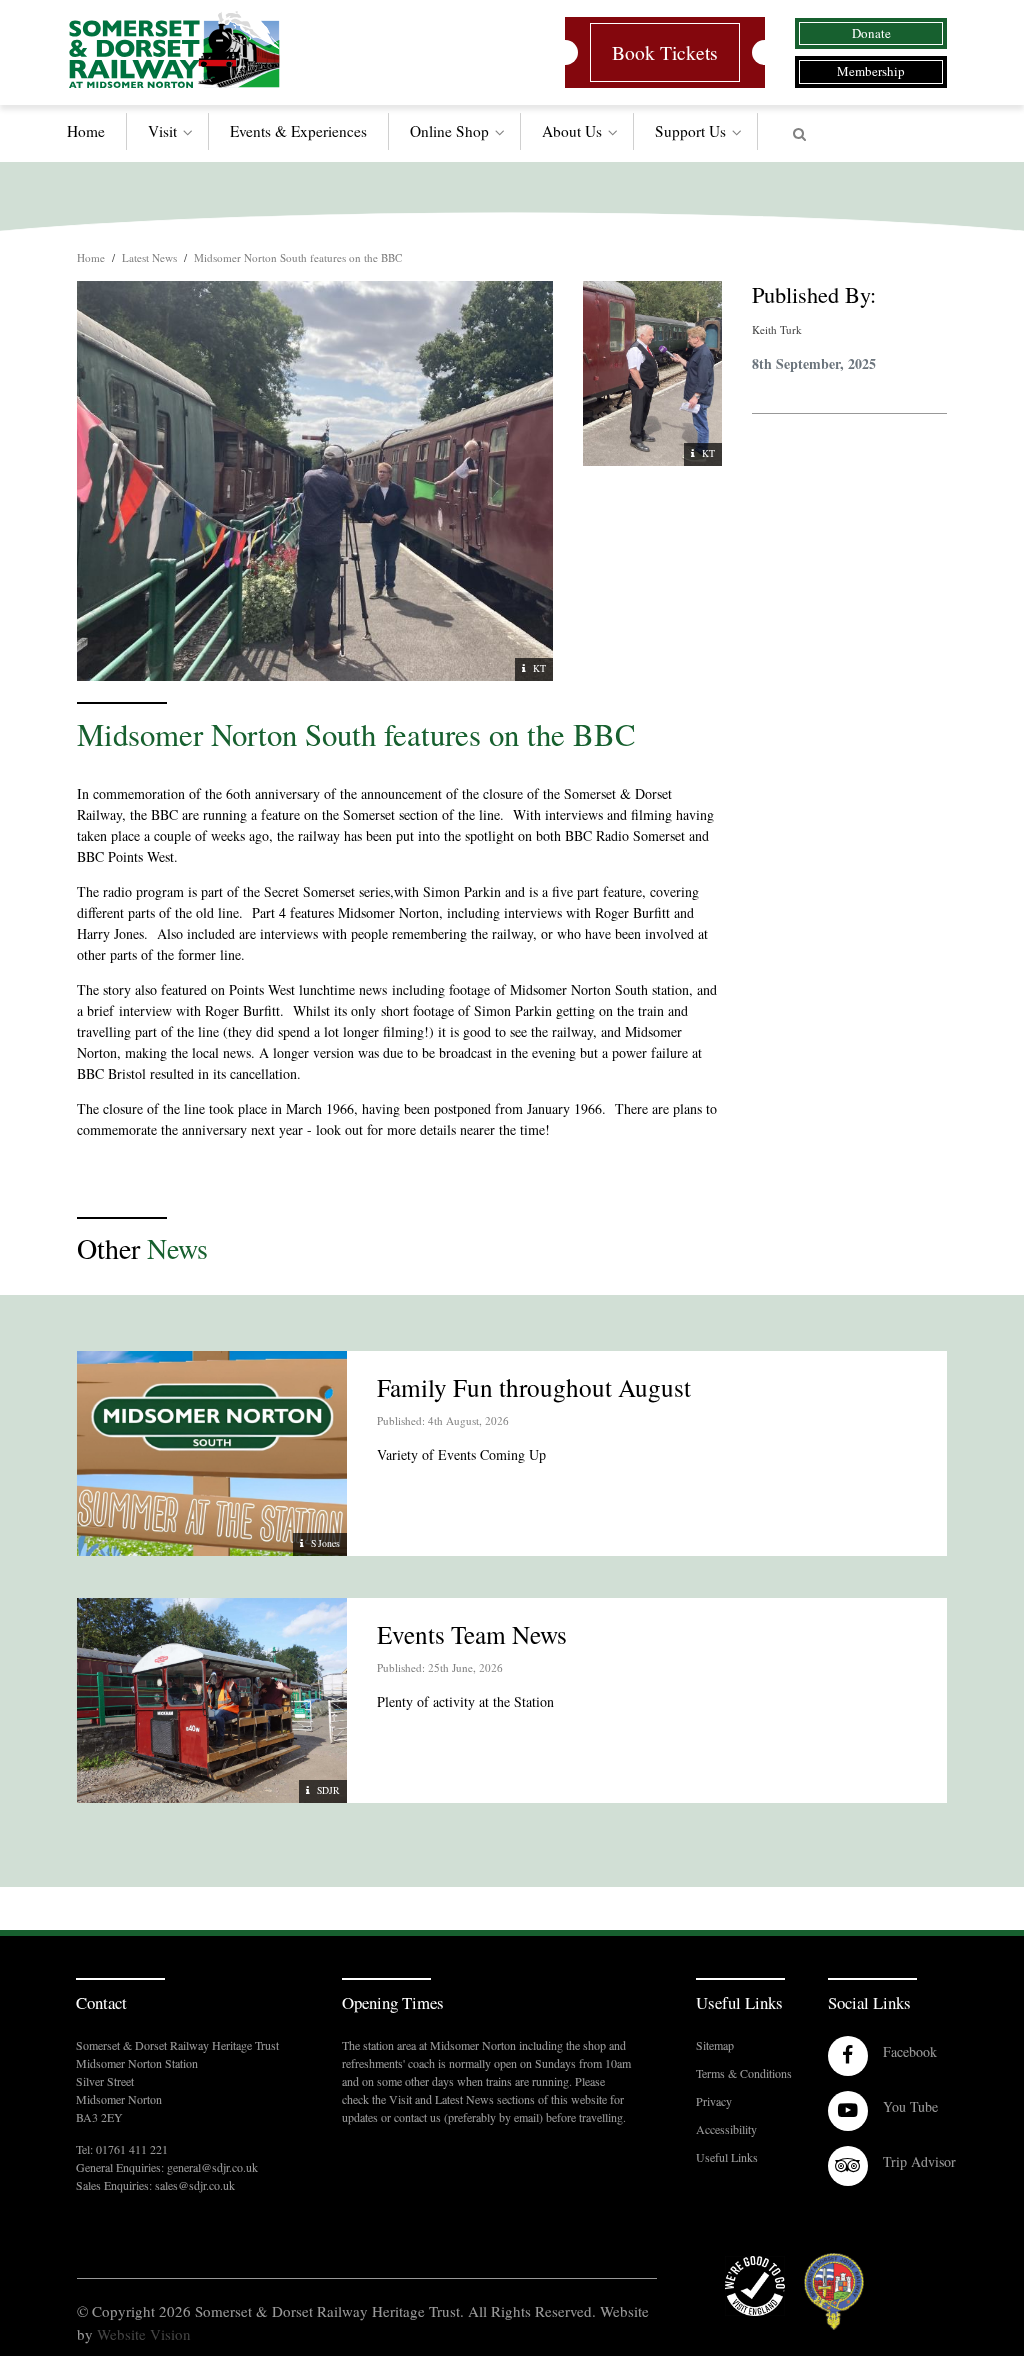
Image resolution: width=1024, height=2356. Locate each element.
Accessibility (726, 2129)
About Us (572, 131)
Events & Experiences (298, 131)
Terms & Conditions (744, 2073)
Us (690, 131)
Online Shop (449, 131)
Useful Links (727, 2157)
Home (86, 131)
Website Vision (144, 2334)
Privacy (714, 2101)
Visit (162, 131)
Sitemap (715, 2045)
